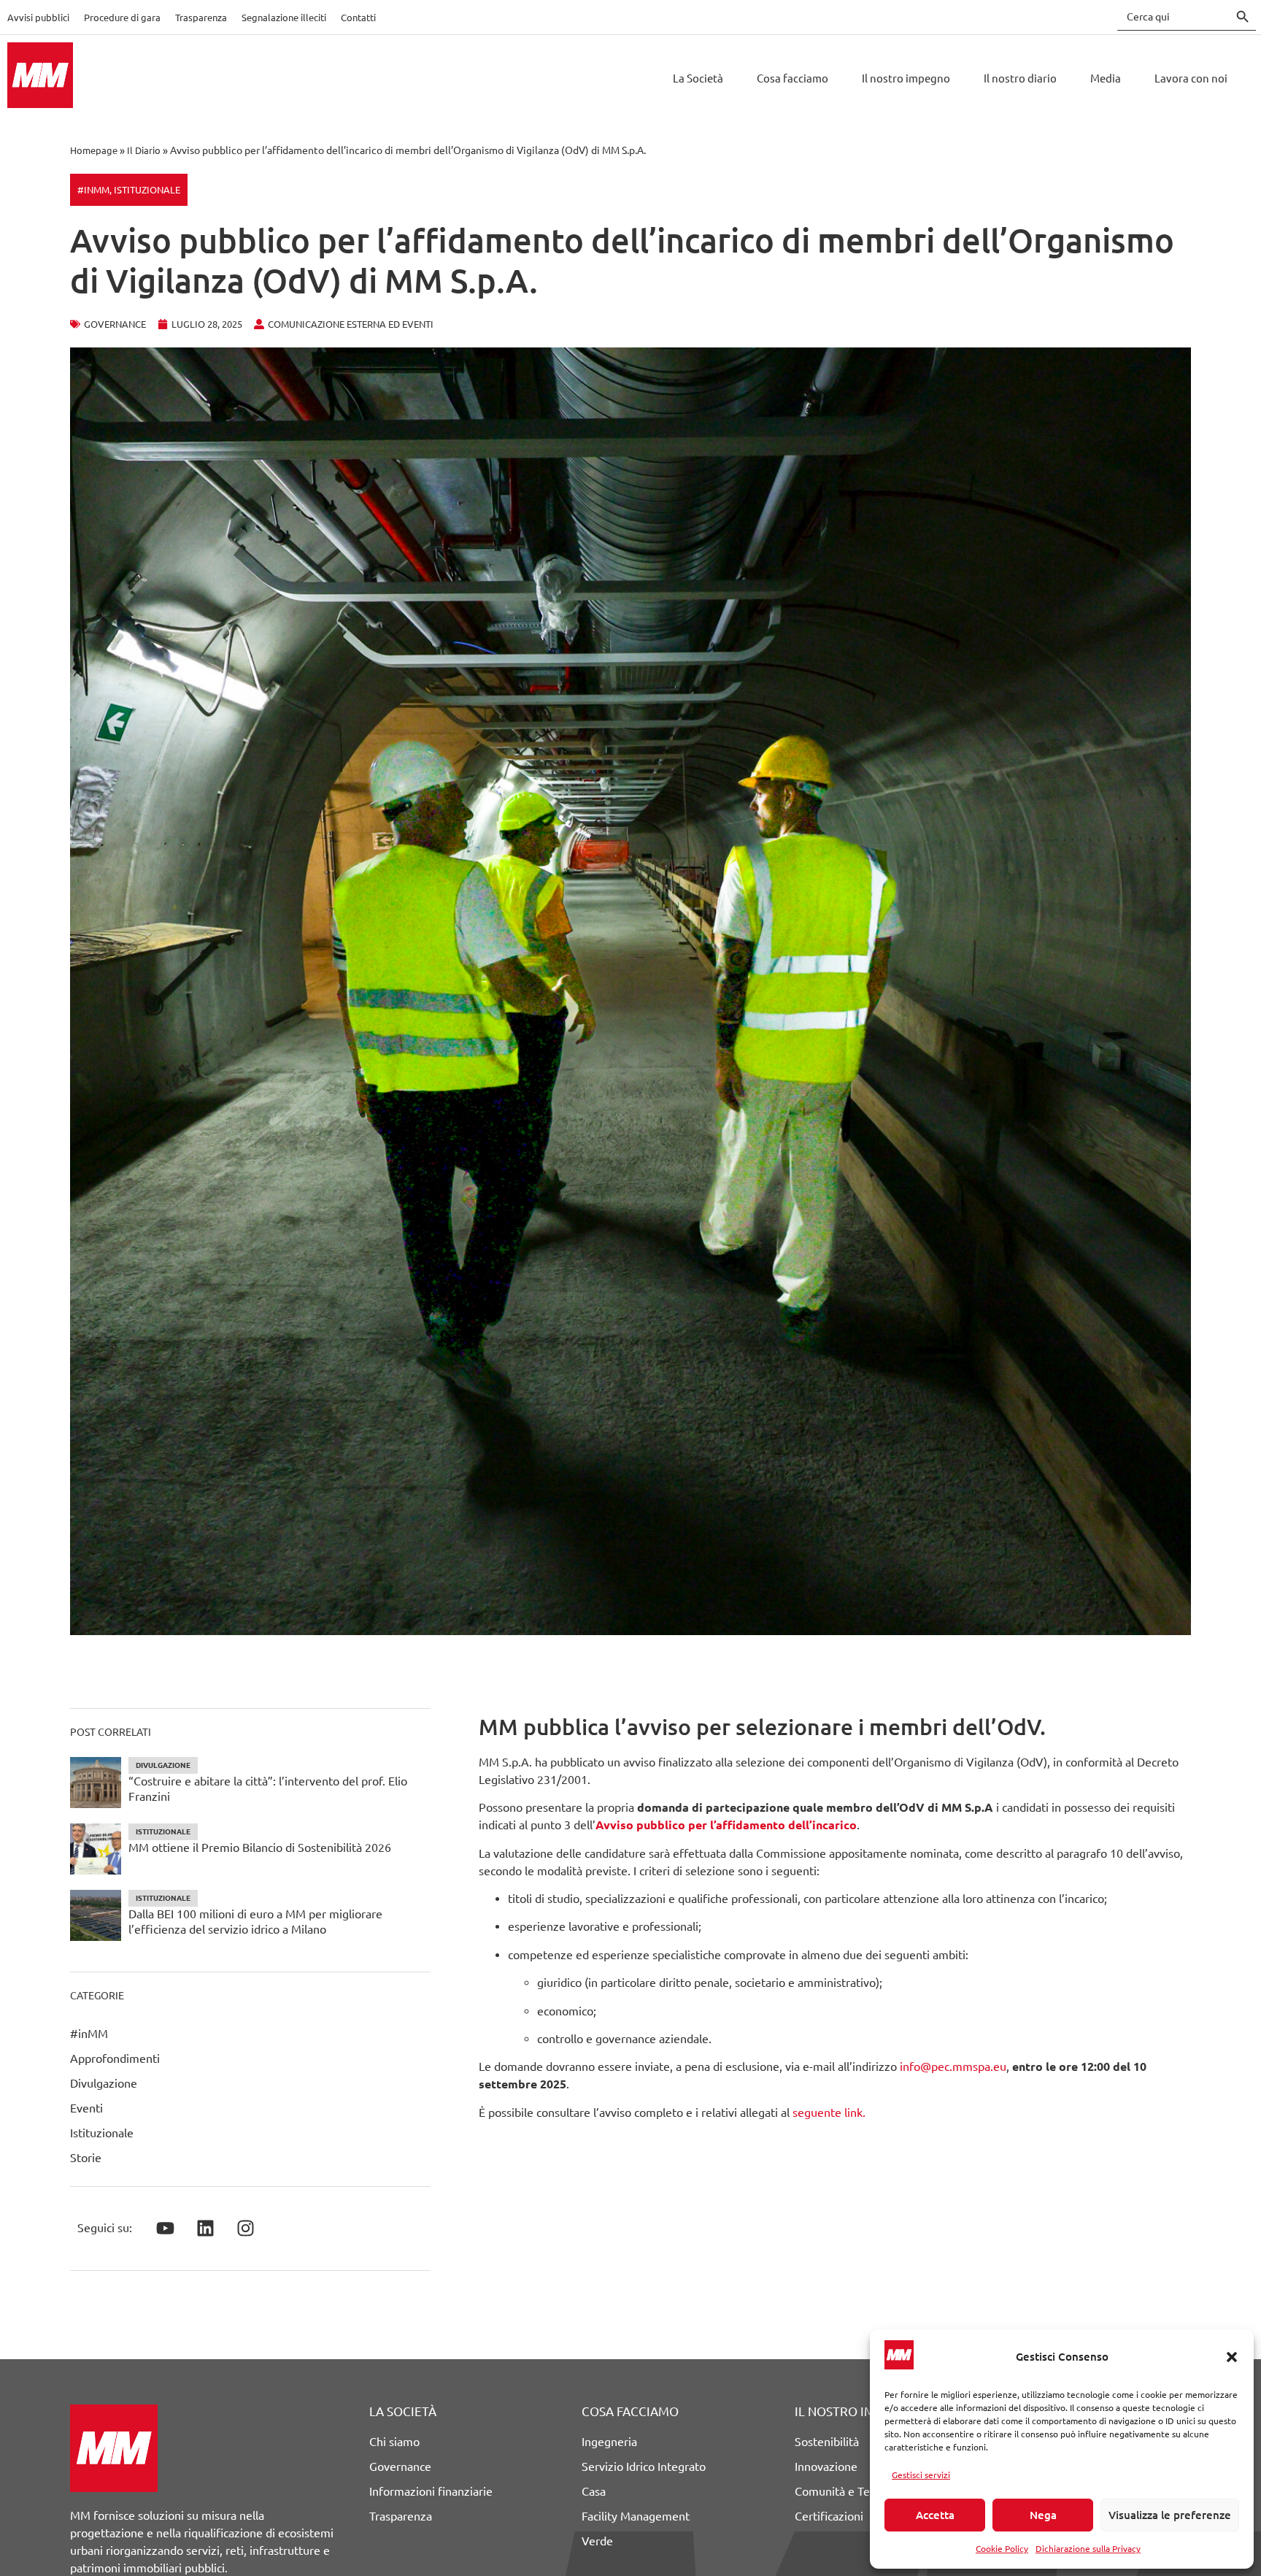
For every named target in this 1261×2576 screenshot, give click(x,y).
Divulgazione (104, 2083)
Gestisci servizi (921, 2475)
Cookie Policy (1002, 2549)
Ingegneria (609, 2442)
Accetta (935, 2515)
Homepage (94, 150)
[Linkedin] (205, 2229)
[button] (1232, 2357)
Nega (1043, 2515)
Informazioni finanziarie (431, 2491)
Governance (400, 2467)
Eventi (86, 2108)
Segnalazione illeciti (284, 18)
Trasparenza (201, 18)
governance (115, 324)
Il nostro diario (1020, 78)
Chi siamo (394, 2442)
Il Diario (144, 150)
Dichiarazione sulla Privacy (1088, 2549)
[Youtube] (165, 2229)
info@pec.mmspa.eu (953, 2066)
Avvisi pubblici (38, 18)
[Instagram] (245, 2229)
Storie (86, 2158)
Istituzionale (147, 190)
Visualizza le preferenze (1170, 2515)
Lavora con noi (1191, 78)
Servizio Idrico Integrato (644, 2467)
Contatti (358, 18)
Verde (597, 2541)
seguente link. (829, 2112)
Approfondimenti (115, 2058)
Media (1106, 78)
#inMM (93, 190)
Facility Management (636, 2516)
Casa (594, 2491)
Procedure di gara (122, 18)
